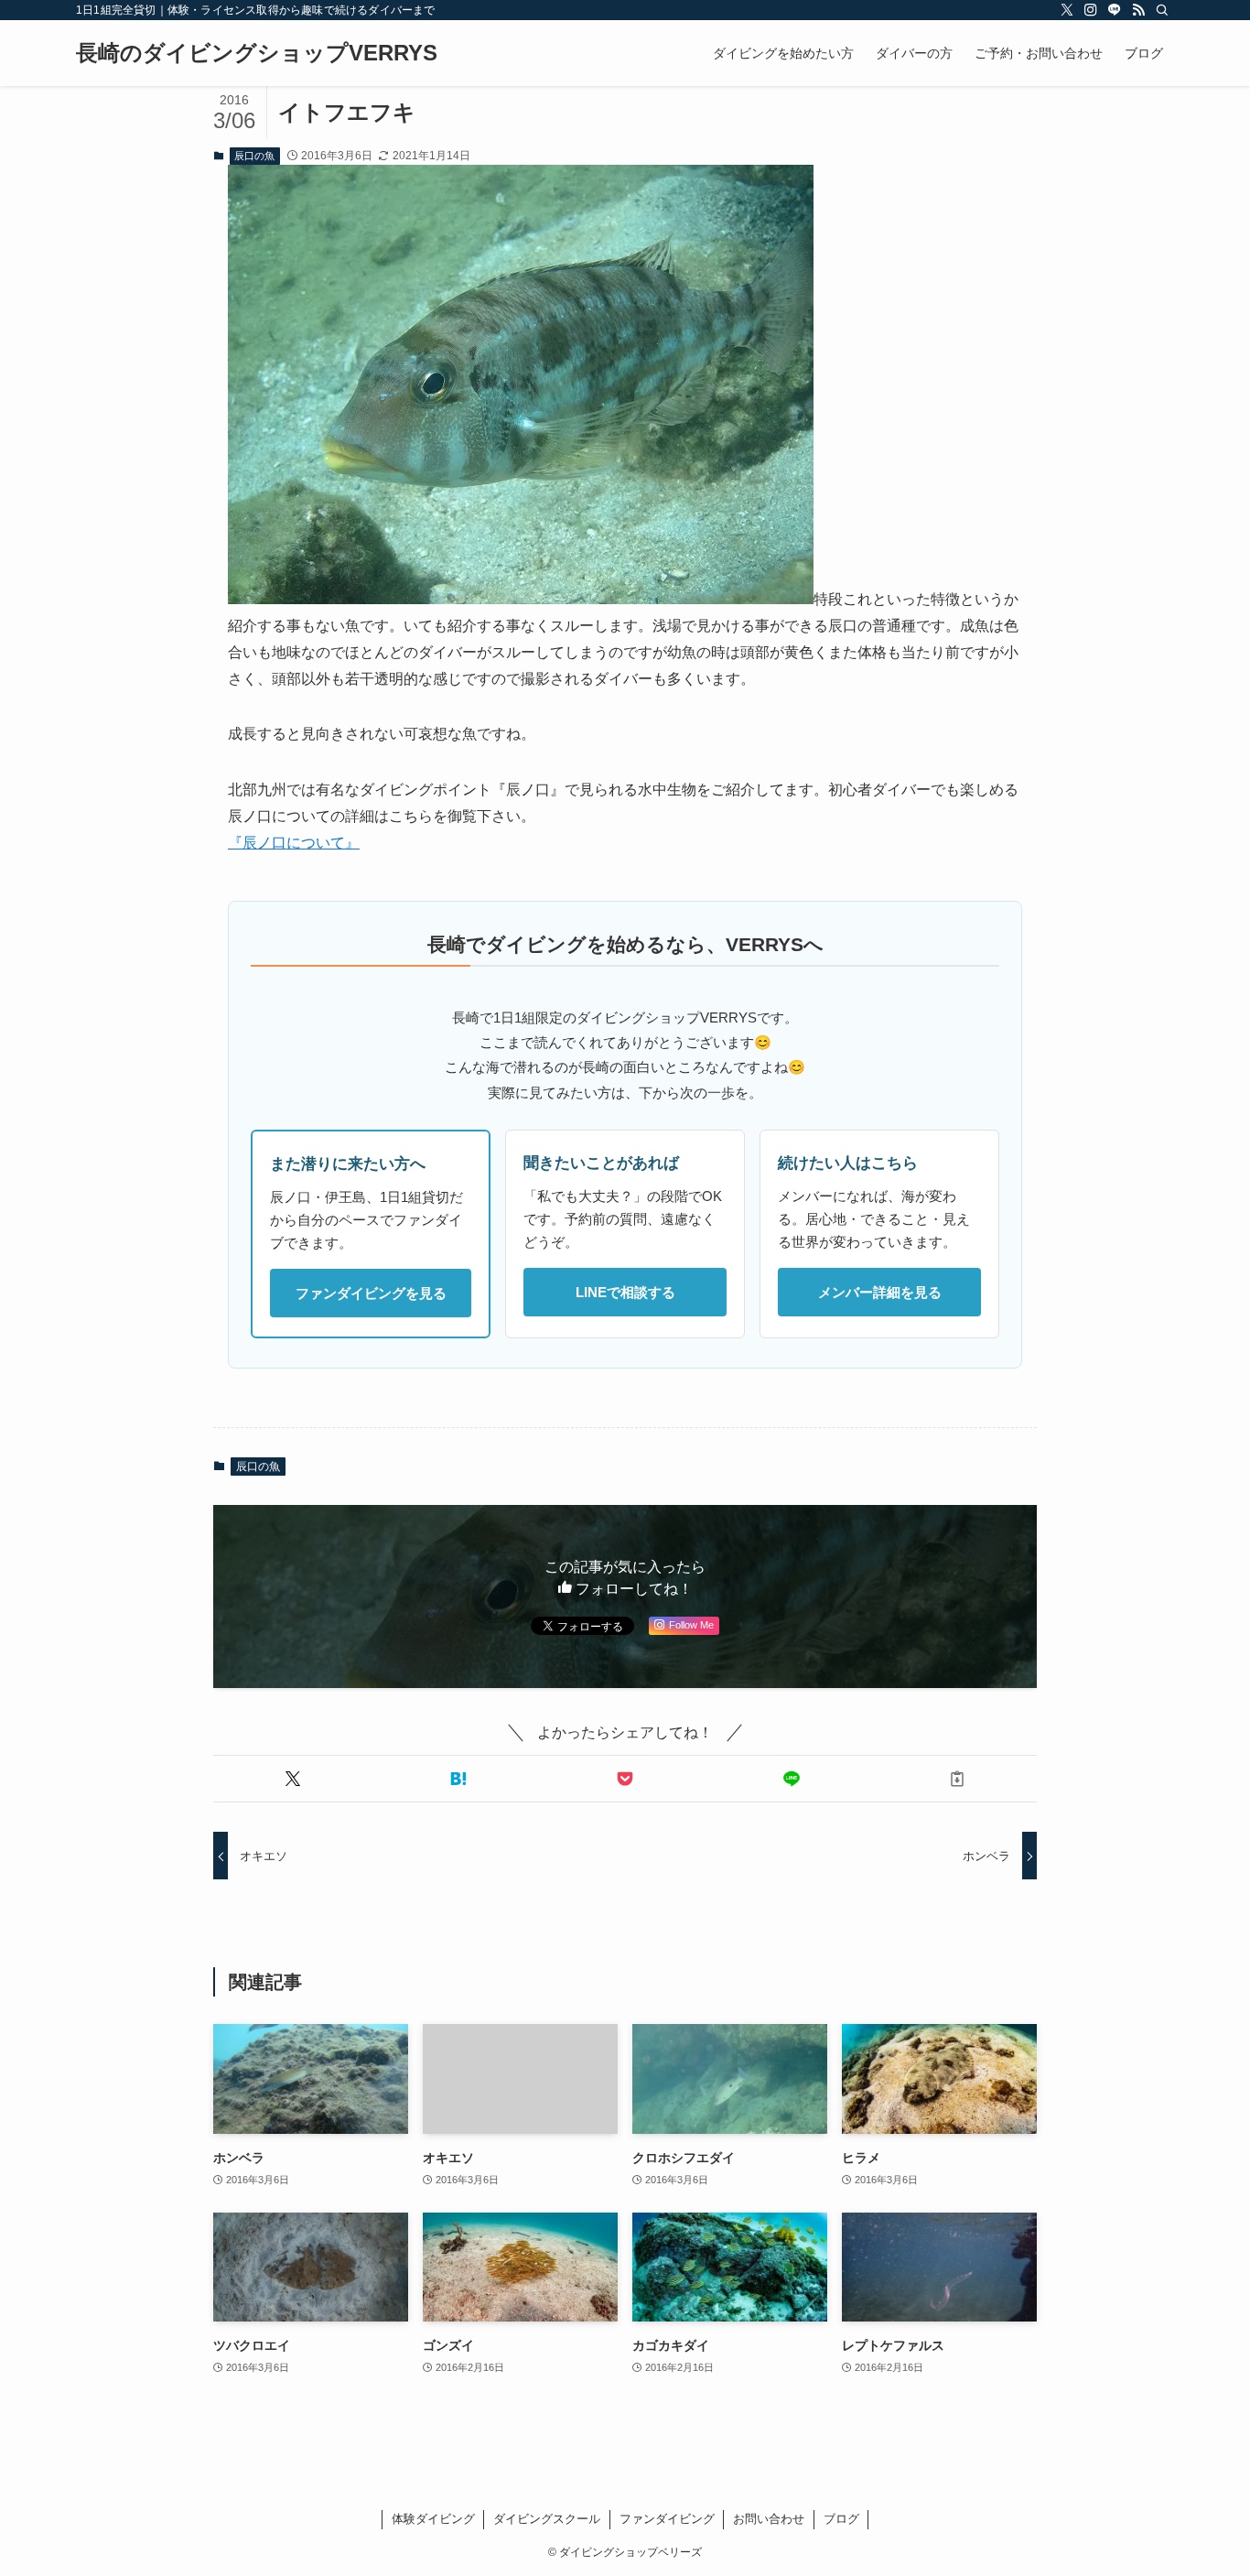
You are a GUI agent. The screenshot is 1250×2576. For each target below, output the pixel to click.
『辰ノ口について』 (294, 843)
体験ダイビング (433, 2519)
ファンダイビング (667, 2519)
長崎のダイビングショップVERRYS (257, 53)
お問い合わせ (769, 2519)
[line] (1115, 10)
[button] (293, 1779)
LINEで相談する (625, 1292)
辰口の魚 (254, 156)
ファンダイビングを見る (371, 1293)
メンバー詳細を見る (880, 1292)
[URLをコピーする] (957, 1779)
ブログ (841, 2519)
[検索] (1162, 10)
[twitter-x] (1067, 10)
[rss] (1138, 10)
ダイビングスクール (547, 2519)
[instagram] (1091, 10)
